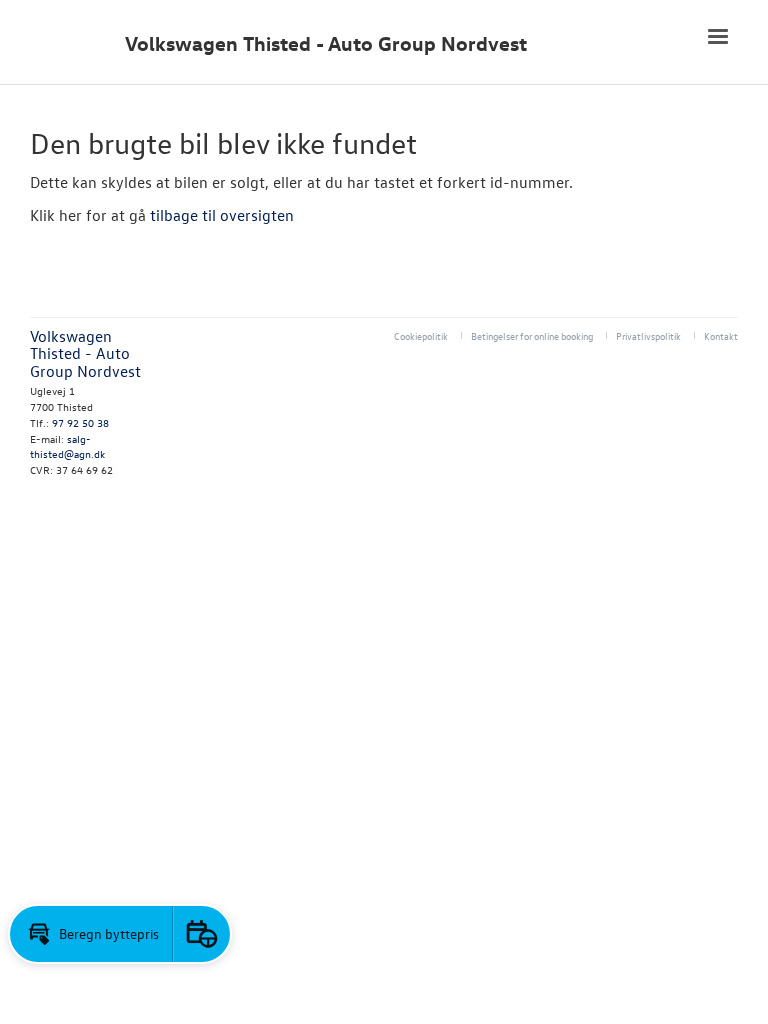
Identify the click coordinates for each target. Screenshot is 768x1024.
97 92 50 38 (80, 422)
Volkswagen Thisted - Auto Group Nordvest (326, 43)
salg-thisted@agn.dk (67, 446)
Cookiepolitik (421, 335)
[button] (91, 934)
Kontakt (721, 335)
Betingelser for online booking (532, 335)
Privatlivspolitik (648, 335)
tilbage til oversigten (222, 215)
